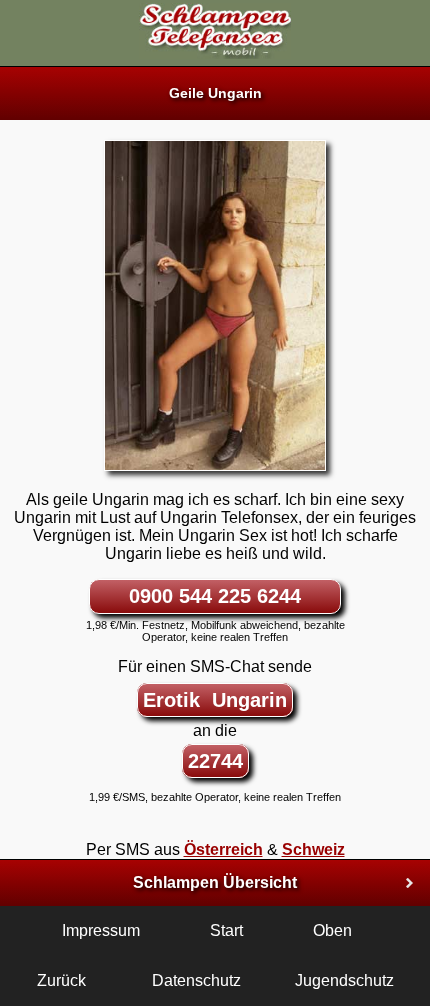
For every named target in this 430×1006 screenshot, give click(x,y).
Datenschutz (196, 980)
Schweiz (313, 849)
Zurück (61, 980)
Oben (332, 930)
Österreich (223, 849)
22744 (215, 761)
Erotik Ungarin (215, 700)
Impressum (101, 930)
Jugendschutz (344, 980)
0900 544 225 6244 (215, 596)
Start (226, 930)
